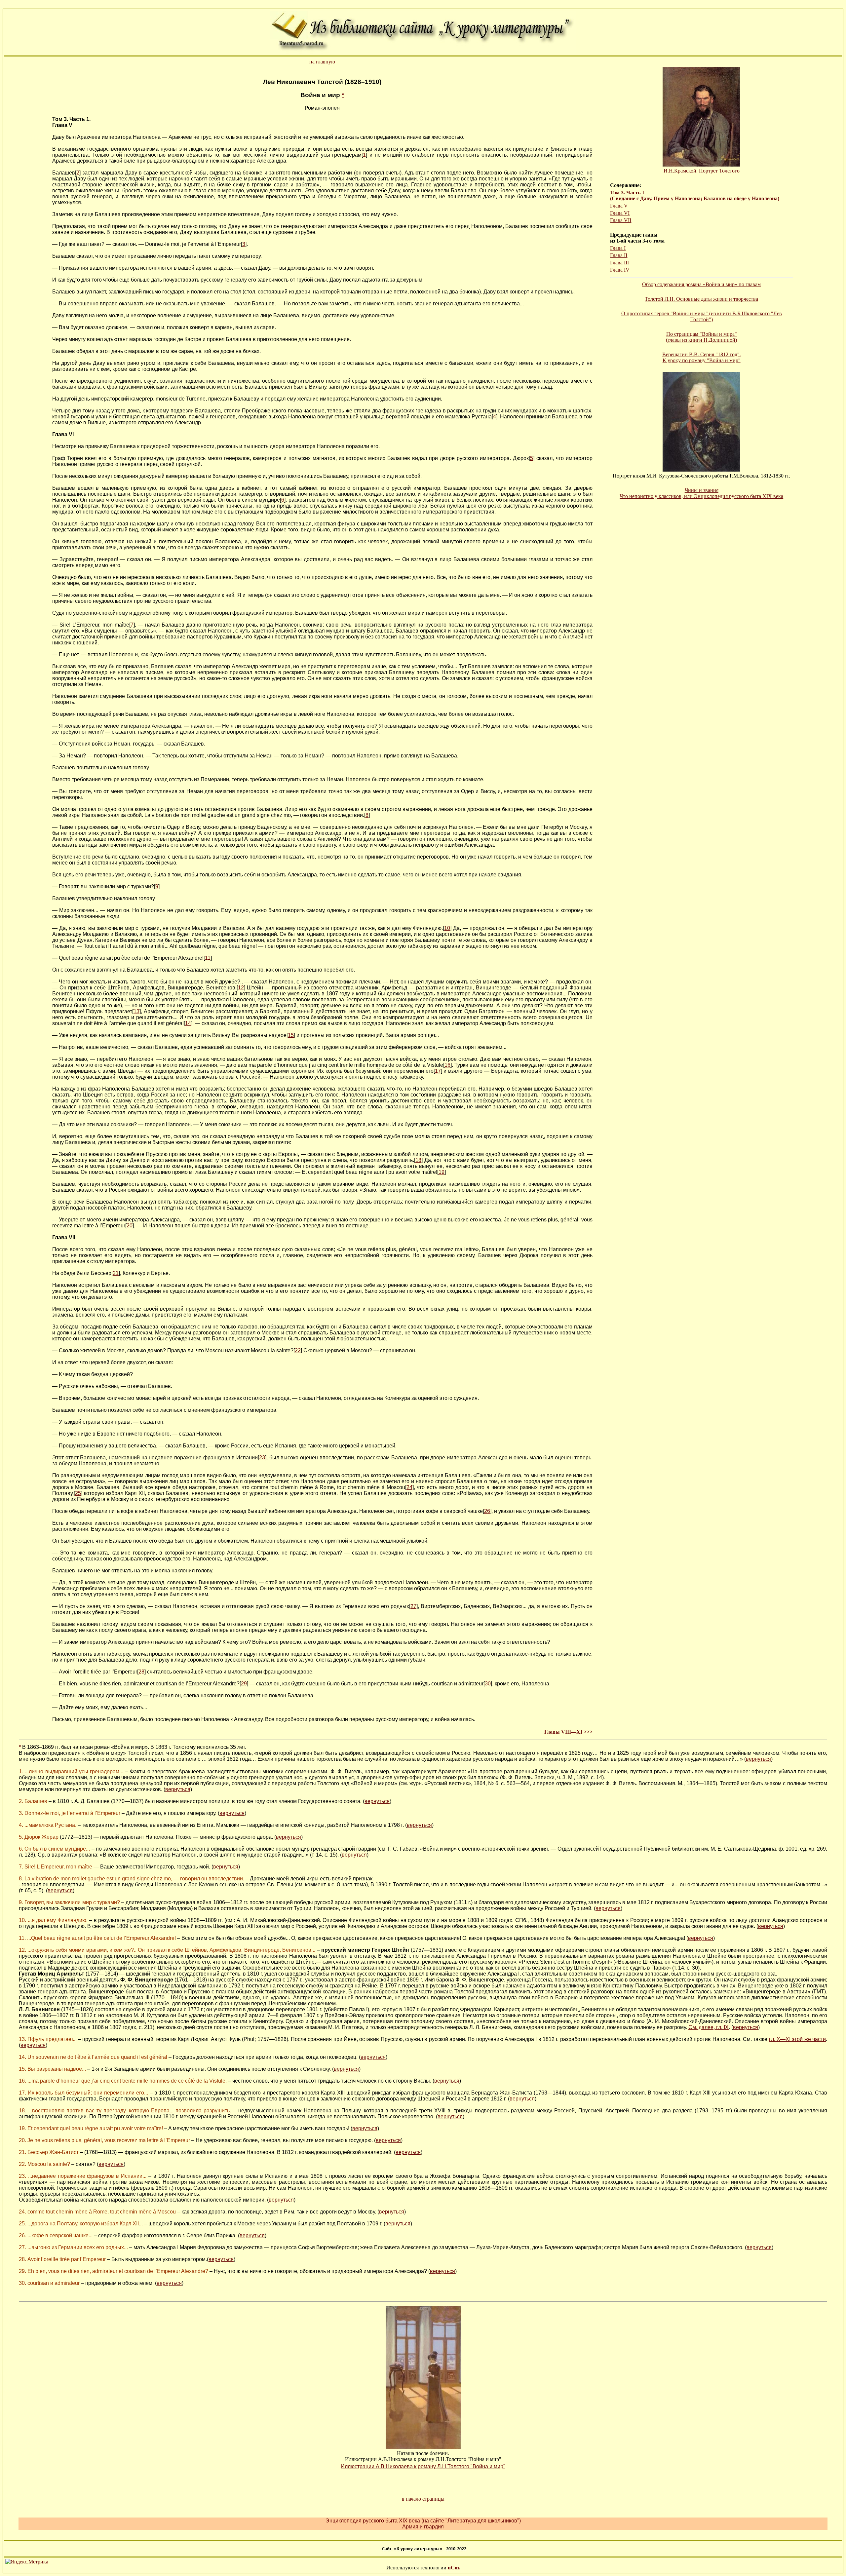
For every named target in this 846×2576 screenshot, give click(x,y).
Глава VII (621, 220)
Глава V (619, 206)
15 (291, 1035)
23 (262, 1458)
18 (418, 1160)
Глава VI (620, 213)
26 (487, 1511)
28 (141, 1672)
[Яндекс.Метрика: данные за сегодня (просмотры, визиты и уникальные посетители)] (27, 2562)
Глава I (618, 248)
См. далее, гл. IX (709, 2027)
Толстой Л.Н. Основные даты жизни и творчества (701, 299)
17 (438, 1071)
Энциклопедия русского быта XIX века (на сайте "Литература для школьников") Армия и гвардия (423, 2524)
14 (188, 1023)
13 (136, 1011)
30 (488, 1684)
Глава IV (620, 270)
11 (208, 958)
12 (241, 988)
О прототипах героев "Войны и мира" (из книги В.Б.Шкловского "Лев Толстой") (702, 316)
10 (447, 928)
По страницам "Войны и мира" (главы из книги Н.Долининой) (701, 337)
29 (244, 1684)
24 (409, 1487)
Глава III (619, 263)
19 (442, 1172)
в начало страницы (423, 2499)
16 (447, 1065)
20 (130, 1226)
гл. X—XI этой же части (797, 2039)
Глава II (619, 255)
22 (298, 1350)
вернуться (758, 1759)
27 (413, 1606)
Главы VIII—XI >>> (568, 1732)
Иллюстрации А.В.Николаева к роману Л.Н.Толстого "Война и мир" (423, 2466)
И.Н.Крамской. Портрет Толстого (702, 171)
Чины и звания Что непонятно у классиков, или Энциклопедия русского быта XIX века (701, 493)
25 (78, 1493)
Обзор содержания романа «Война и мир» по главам (701, 284)
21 (116, 1273)
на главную (322, 62)
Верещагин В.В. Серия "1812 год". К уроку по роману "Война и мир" (702, 357)
